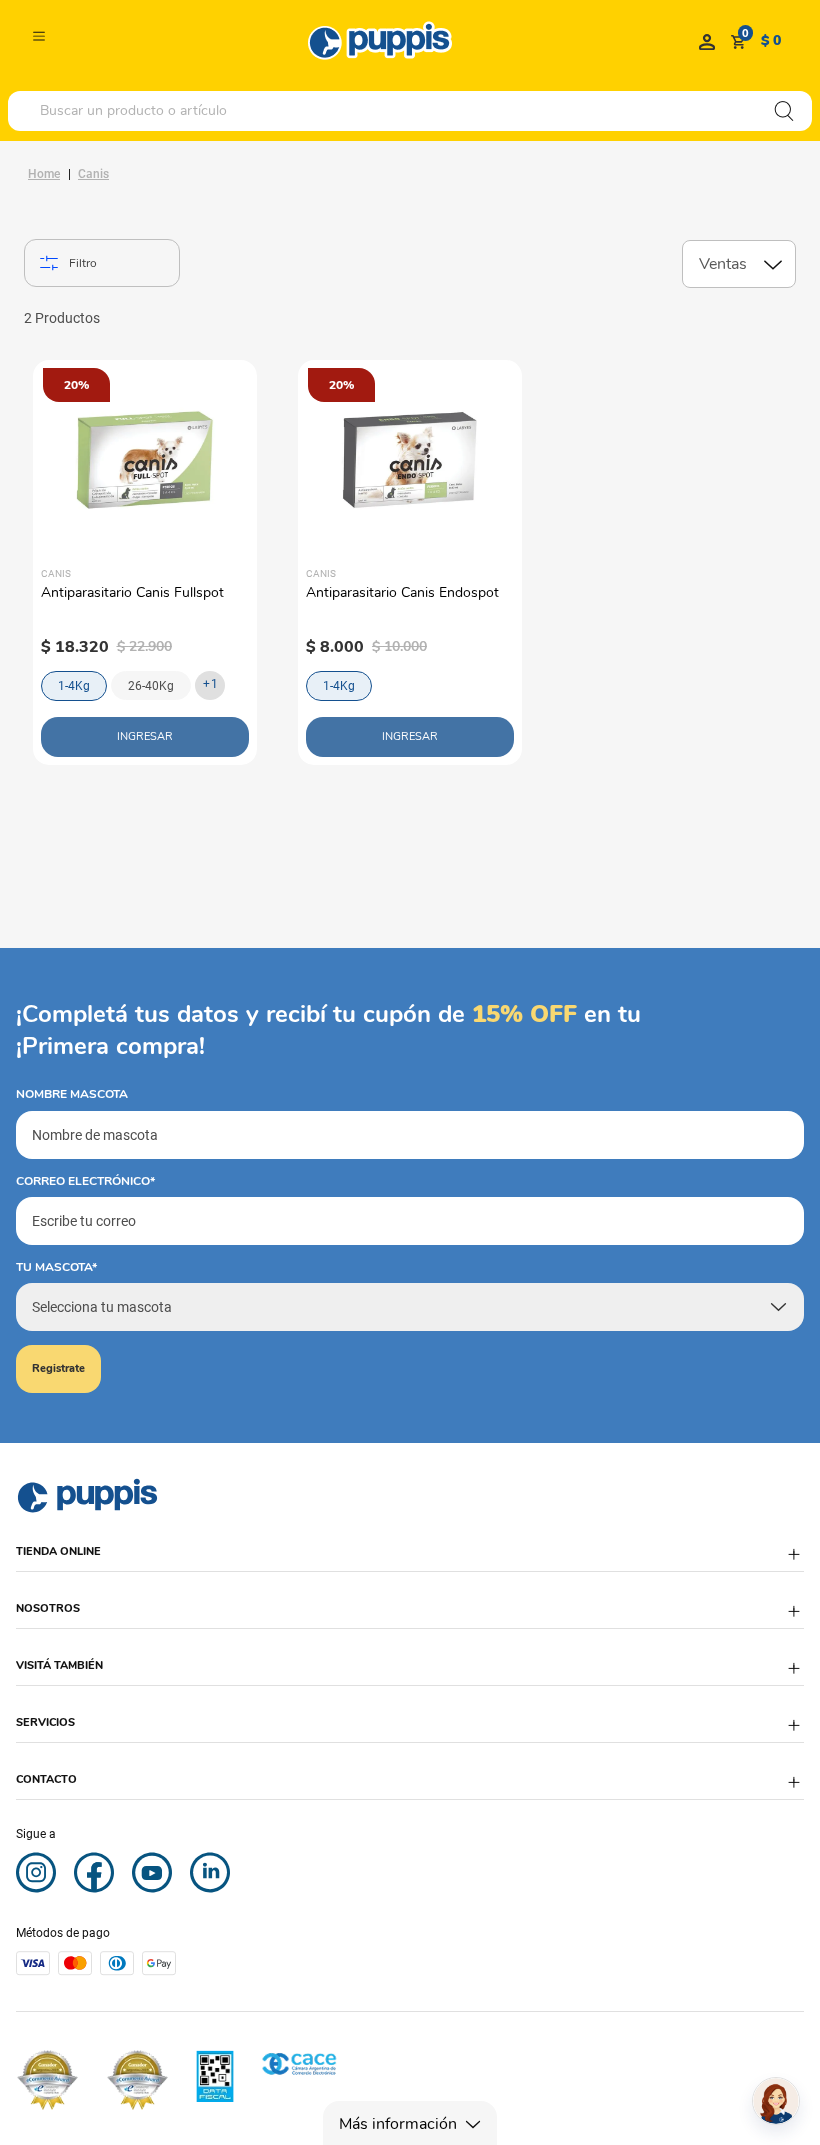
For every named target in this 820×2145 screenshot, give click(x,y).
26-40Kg (151, 686)
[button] (410, 1561)
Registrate (58, 1368)
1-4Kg (74, 686)
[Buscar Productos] (784, 111)
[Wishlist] (707, 41)
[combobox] (410, 111)
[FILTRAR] (102, 263)
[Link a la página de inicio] (44, 174)
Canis (93, 174)
